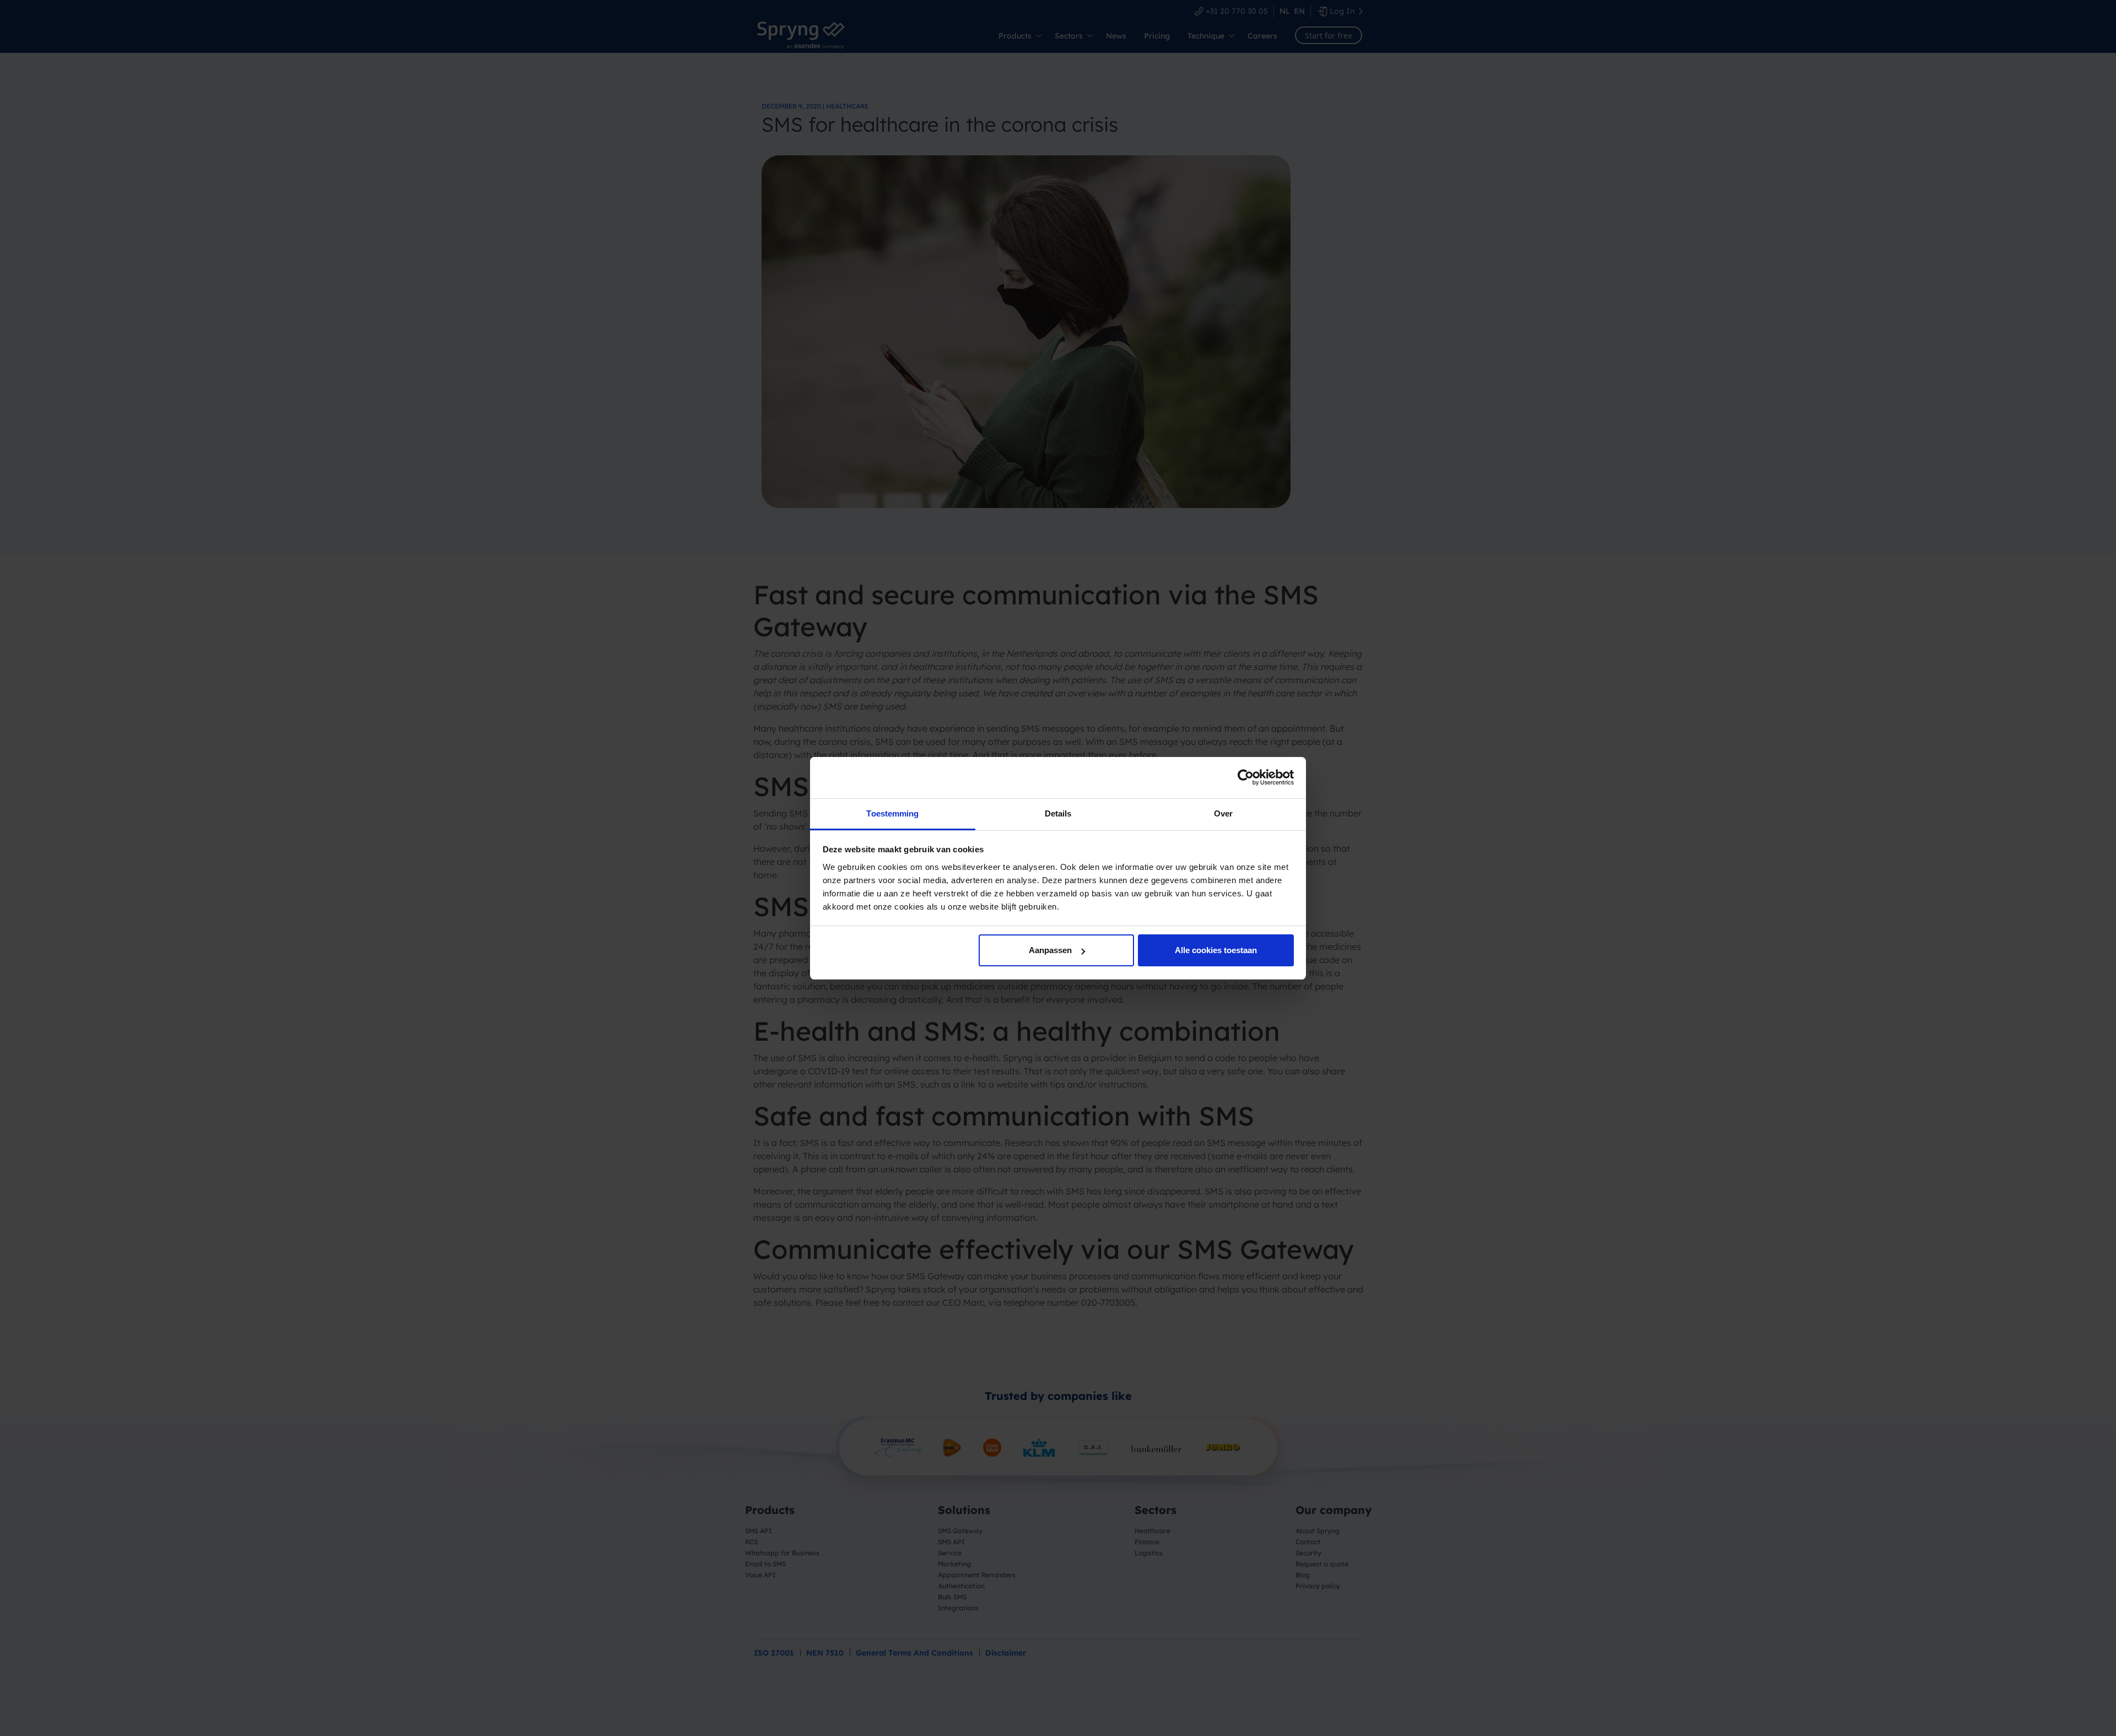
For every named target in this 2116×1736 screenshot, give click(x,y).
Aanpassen (1050, 950)
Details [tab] (1058, 813)
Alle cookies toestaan (1216, 950)
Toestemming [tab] (892, 813)
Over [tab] (1223, 813)
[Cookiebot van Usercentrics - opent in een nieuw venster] (1246, 777)
